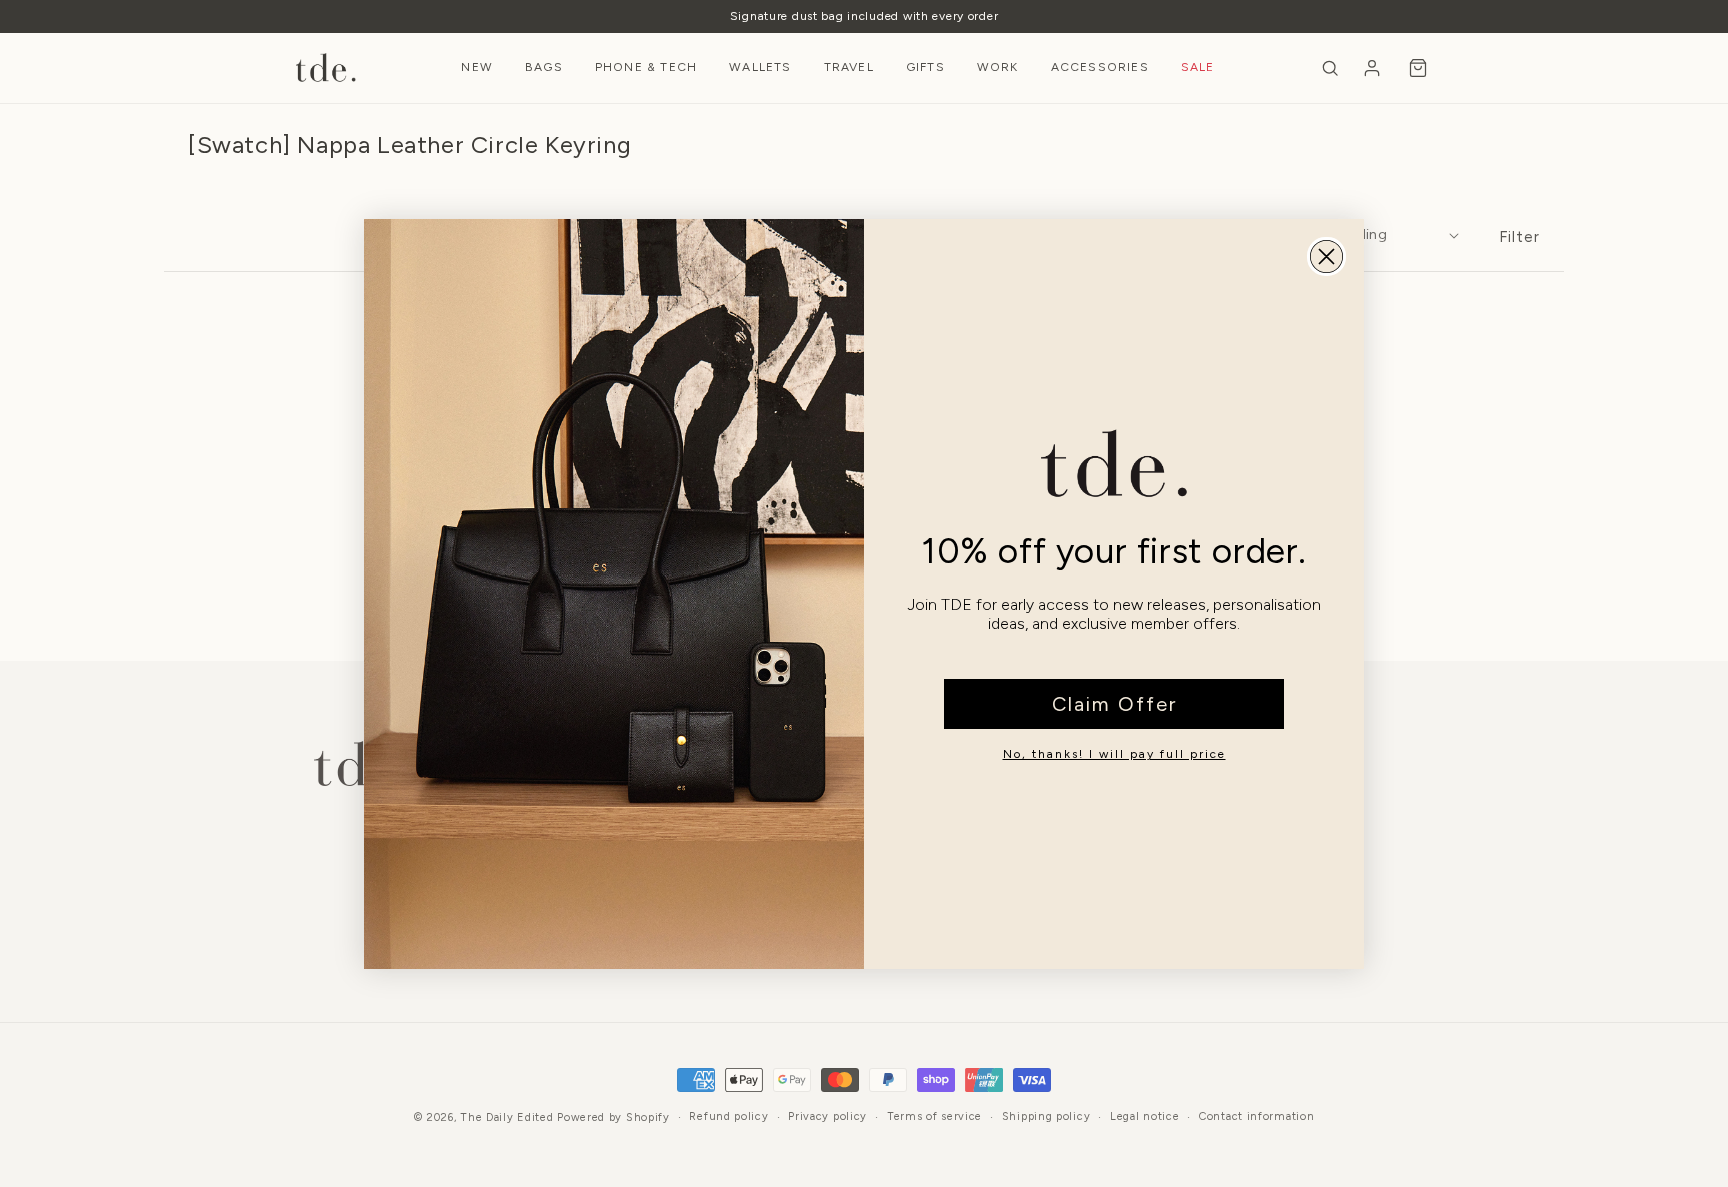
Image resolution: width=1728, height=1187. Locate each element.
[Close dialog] (1326, 256)
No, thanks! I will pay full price (1114, 754)
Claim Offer (1114, 704)
